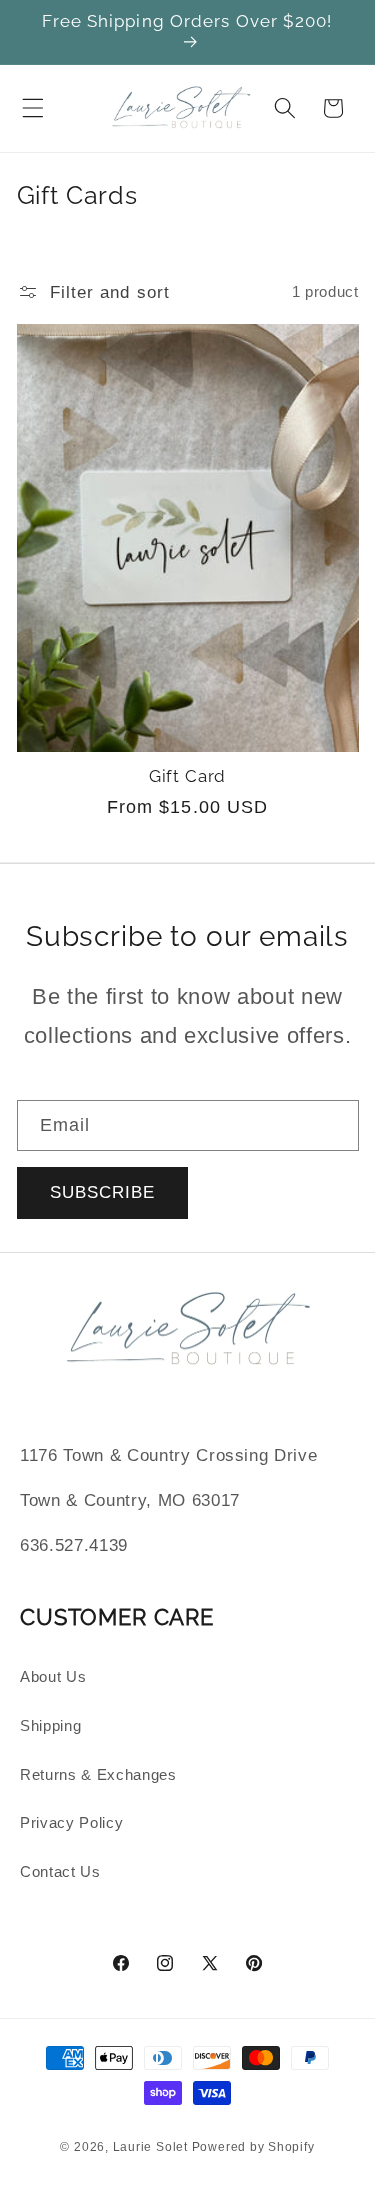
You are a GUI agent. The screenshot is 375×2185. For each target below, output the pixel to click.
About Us (53, 1676)
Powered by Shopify (253, 2147)
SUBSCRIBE (103, 1192)
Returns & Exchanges (98, 1774)
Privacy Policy (71, 1822)
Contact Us (60, 1871)
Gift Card (188, 776)
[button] (33, 108)
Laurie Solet (150, 2147)
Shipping (50, 1725)
